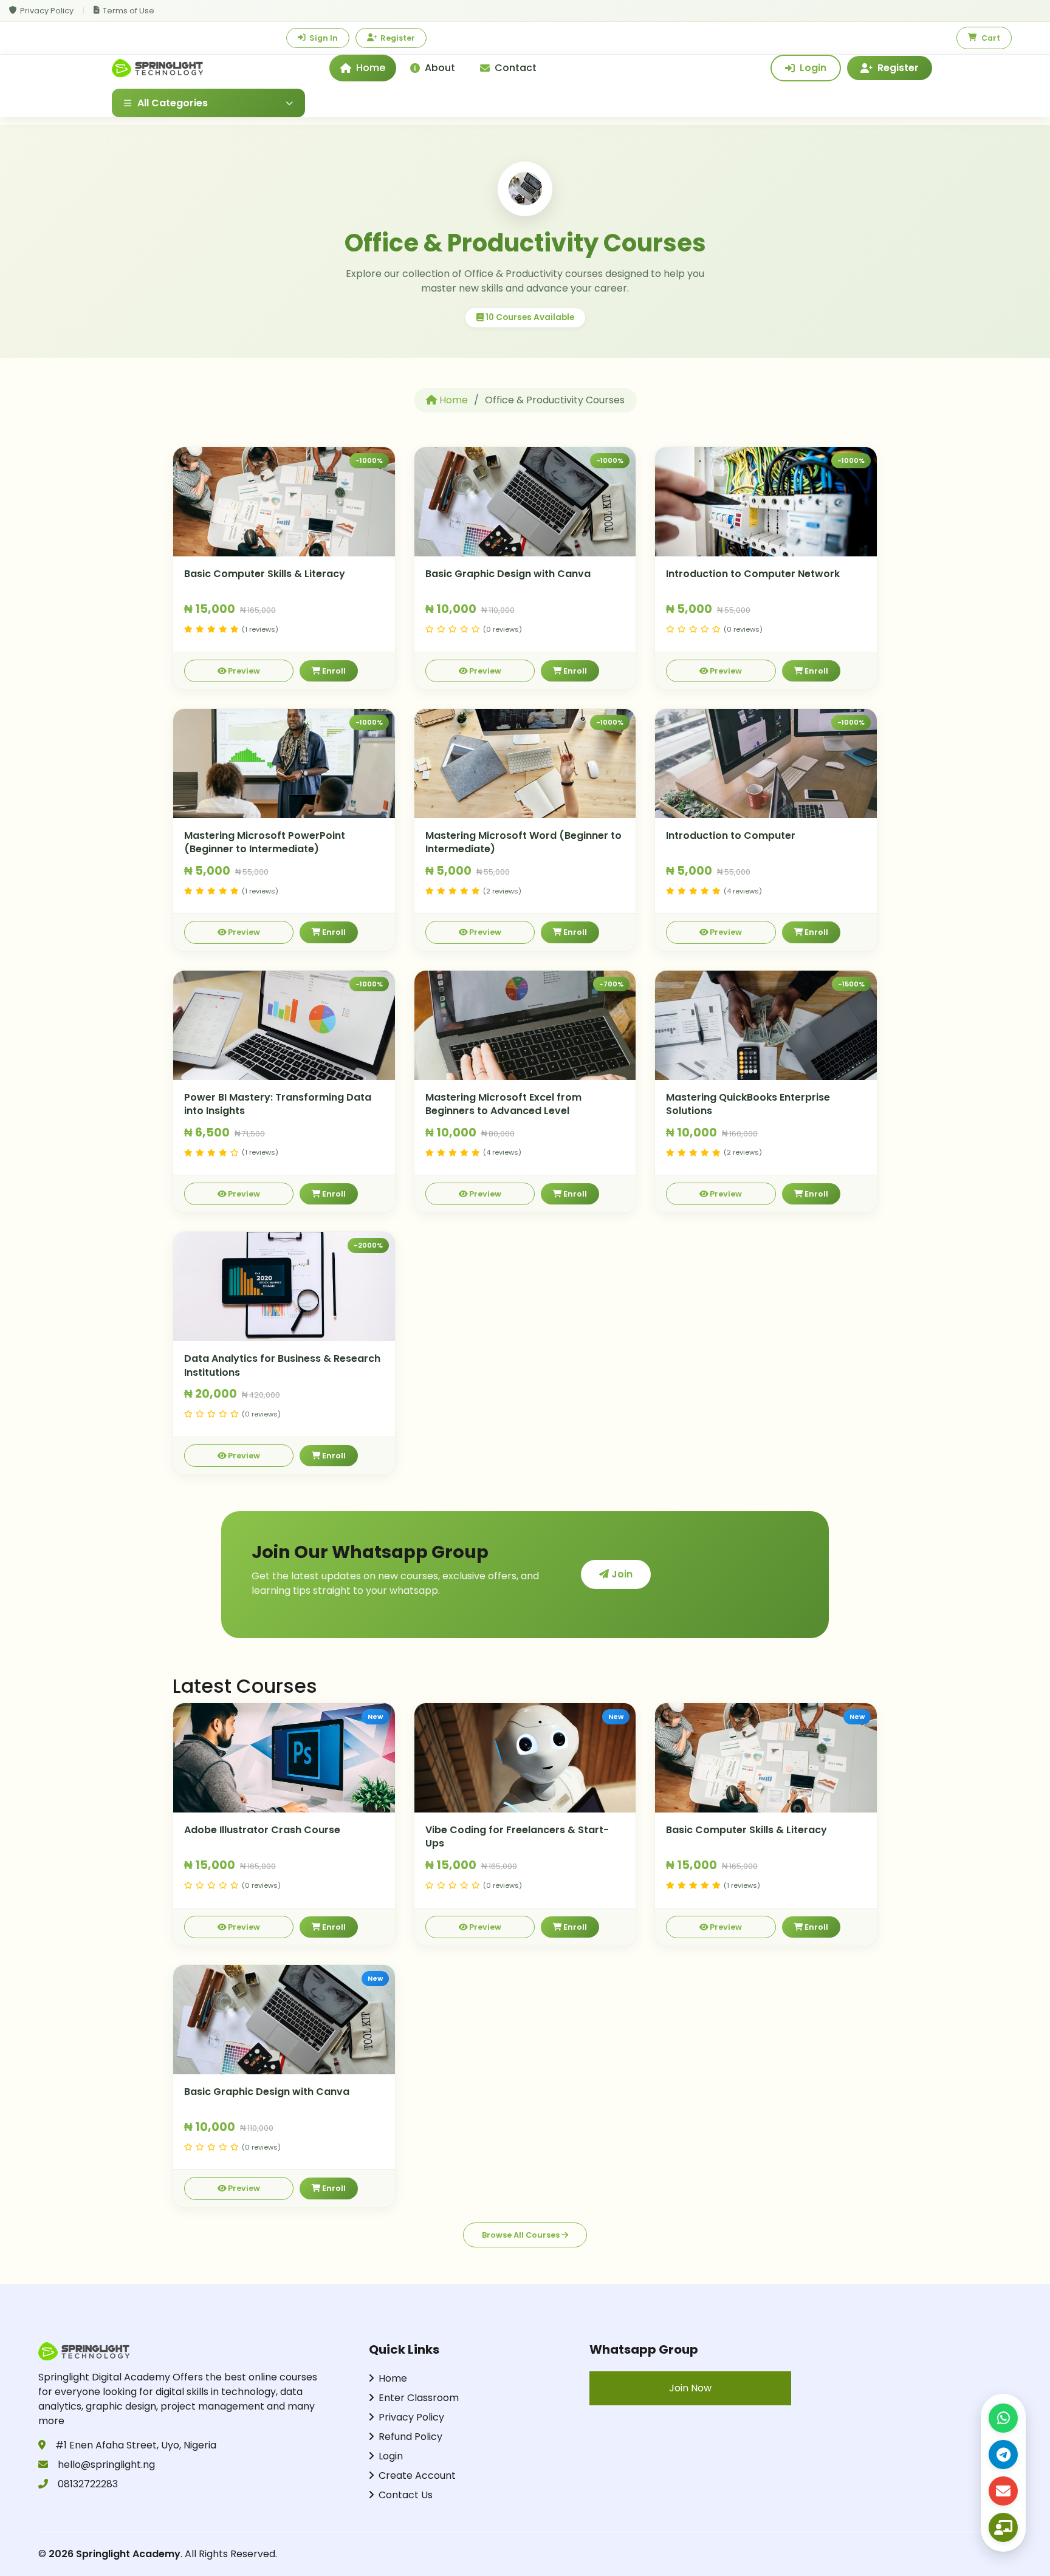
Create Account (417, 2475)
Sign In (324, 38)
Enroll (333, 671)
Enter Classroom (419, 2398)
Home (371, 68)
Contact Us (406, 2495)
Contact (516, 68)
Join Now (690, 2388)
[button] (208, 103)
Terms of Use (129, 11)
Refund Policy (410, 2437)
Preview (243, 671)
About (440, 68)
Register (398, 38)
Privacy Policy (47, 11)
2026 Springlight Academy (115, 2554)
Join (621, 1574)
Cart (991, 38)
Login (813, 68)
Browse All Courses (522, 2235)
